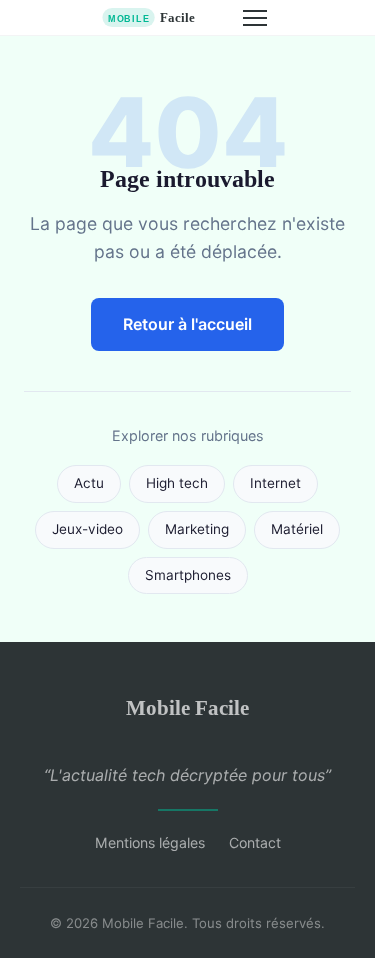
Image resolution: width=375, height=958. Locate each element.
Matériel (297, 529)
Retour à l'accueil (187, 324)
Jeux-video (87, 529)
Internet (275, 483)
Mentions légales (150, 842)
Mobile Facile (187, 707)
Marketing (197, 529)
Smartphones (188, 575)
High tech (177, 483)
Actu (89, 483)
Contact (255, 842)
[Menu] (255, 18)
